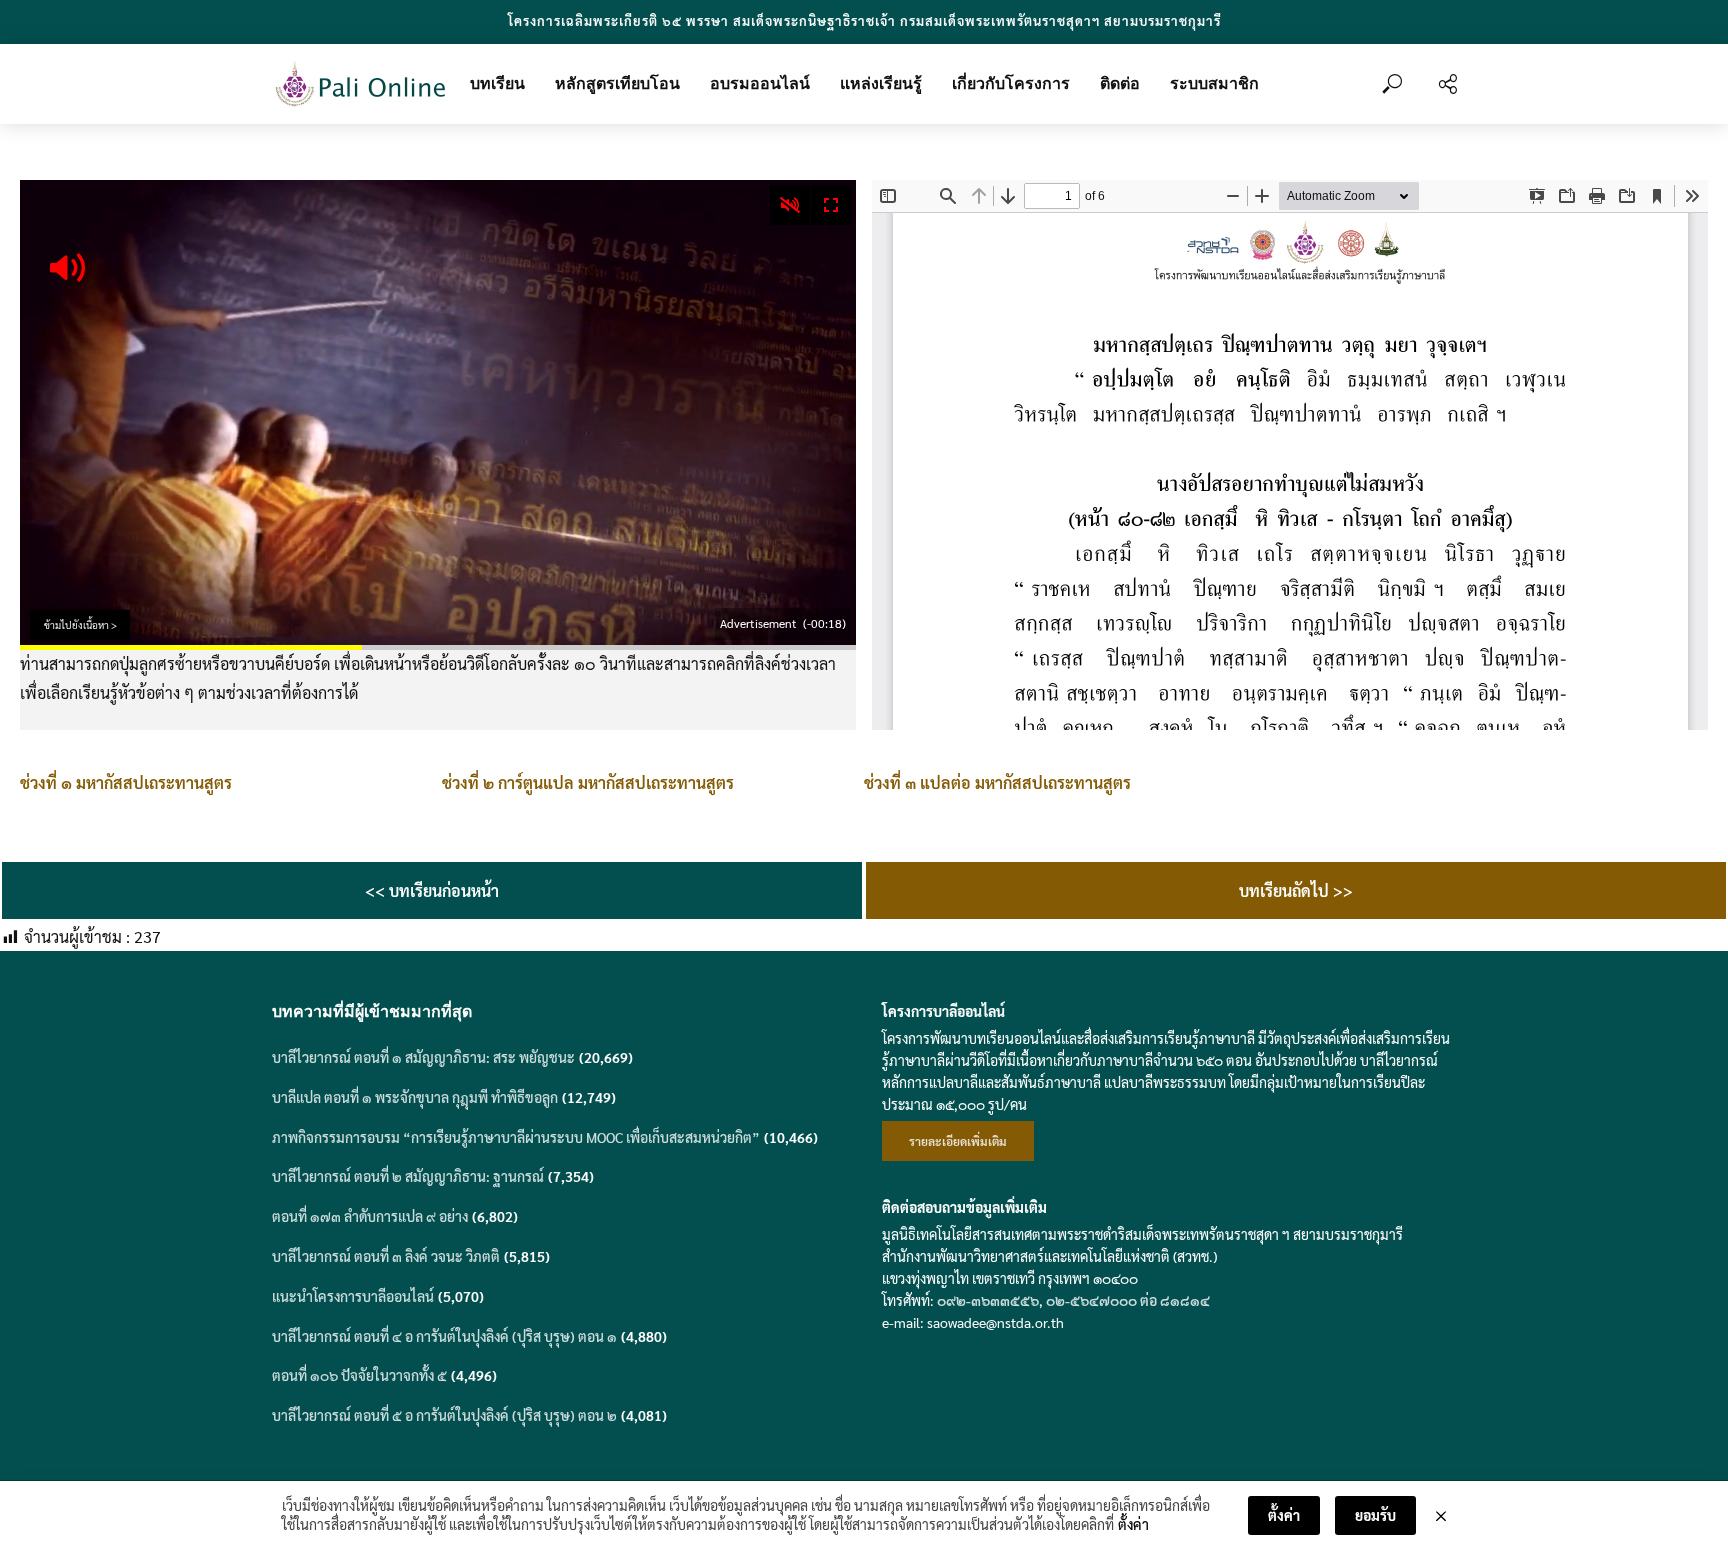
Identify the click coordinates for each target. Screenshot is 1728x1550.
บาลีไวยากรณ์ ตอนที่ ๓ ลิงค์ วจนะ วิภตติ (386, 1256)
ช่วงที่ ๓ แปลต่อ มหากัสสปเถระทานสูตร (997, 782)
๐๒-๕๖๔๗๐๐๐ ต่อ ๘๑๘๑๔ (1128, 1300)
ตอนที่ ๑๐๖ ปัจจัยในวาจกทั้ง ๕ (359, 1375)
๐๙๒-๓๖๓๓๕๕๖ (988, 1300)
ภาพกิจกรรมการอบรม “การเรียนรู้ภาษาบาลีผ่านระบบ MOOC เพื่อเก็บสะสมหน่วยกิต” (516, 1137)
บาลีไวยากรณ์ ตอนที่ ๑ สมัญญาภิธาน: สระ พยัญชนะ (423, 1057)
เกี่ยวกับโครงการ (1011, 83)
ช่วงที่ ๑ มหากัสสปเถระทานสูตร (126, 782)
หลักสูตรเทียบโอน (617, 83)
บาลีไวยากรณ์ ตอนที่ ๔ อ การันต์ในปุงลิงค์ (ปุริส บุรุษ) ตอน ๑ (444, 1336)
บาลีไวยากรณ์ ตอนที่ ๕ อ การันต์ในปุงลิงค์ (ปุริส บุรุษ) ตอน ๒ (444, 1415)
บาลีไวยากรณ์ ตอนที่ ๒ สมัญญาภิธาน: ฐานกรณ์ (408, 1176)
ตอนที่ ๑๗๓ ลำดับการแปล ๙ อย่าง (370, 1216)
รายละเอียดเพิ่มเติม (958, 1141)
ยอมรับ (1375, 1515)
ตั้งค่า (1133, 1524)
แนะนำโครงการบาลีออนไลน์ (353, 1296)
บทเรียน (497, 83)
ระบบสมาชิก (1214, 83)
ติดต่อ (1120, 83)
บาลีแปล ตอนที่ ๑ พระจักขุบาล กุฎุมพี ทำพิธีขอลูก (415, 1097)
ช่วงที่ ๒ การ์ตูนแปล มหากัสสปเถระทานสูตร (588, 782)
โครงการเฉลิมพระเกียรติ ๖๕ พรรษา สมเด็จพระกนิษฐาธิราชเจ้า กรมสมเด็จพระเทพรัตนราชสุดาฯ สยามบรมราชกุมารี (864, 20)
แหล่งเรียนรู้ (881, 83)
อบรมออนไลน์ (760, 83)
